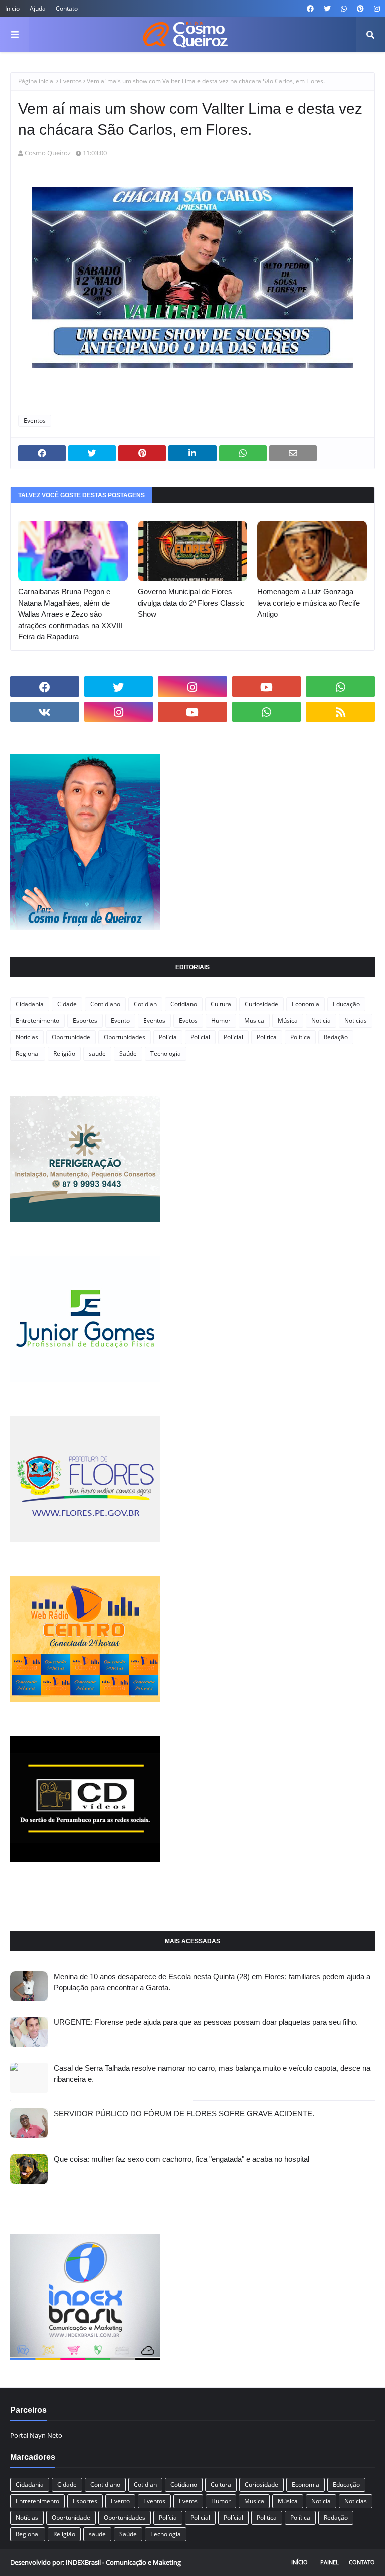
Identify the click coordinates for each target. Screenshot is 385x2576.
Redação (336, 1037)
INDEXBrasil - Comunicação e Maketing (123, 2562)
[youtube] (267, 687)
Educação (346, 1004)
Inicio (12, 8)
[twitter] (327, 9)
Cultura (221, 1004)
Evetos (188, 1021)
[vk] (45, 712)
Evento (120, 1021)
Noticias (356, 1021)
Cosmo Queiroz (48, 153)
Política (300, 1037)
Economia (306, 1004)
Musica (254, 1021)
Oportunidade (71, 1037)
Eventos (71, 81)
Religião (64, 1054)
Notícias (27, 1037)
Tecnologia (166, 1054)
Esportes (85, 1021)
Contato (67, 8)
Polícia (168, 1037)
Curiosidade (261, 1004)
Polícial (233, 1037)
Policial (200, 1037)
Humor (221, 1021)
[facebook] (310, 9)
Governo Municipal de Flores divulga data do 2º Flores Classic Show (191, 603)
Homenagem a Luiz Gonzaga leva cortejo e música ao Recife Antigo (309, 603)
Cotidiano (184, 1004)
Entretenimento (37, 1021)
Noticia (321, 1021)
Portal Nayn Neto (36, 2435)
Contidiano (105, 1004)
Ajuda (38, 8)
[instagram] (376, 9)
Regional (28, 1054)
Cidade (67, 1004)
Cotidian (145, 1004)
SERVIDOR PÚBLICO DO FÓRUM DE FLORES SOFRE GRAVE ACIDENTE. (184, 2114)
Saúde (128, 1054)
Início (300, 2562)
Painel (330, 2562)
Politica (267, 1037)
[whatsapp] (344, 9)
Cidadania (30, 1004)
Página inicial (36, 81)
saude (97, 1054)
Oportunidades (125, 1037)
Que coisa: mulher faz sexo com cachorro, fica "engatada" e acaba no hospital (181, 2159)
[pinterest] (360, 9)
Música (288, 1021)
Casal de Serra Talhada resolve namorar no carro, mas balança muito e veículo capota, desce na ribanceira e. (212, 2074)
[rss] (340, 712)
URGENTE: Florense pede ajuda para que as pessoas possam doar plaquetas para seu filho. (206, 2022)
